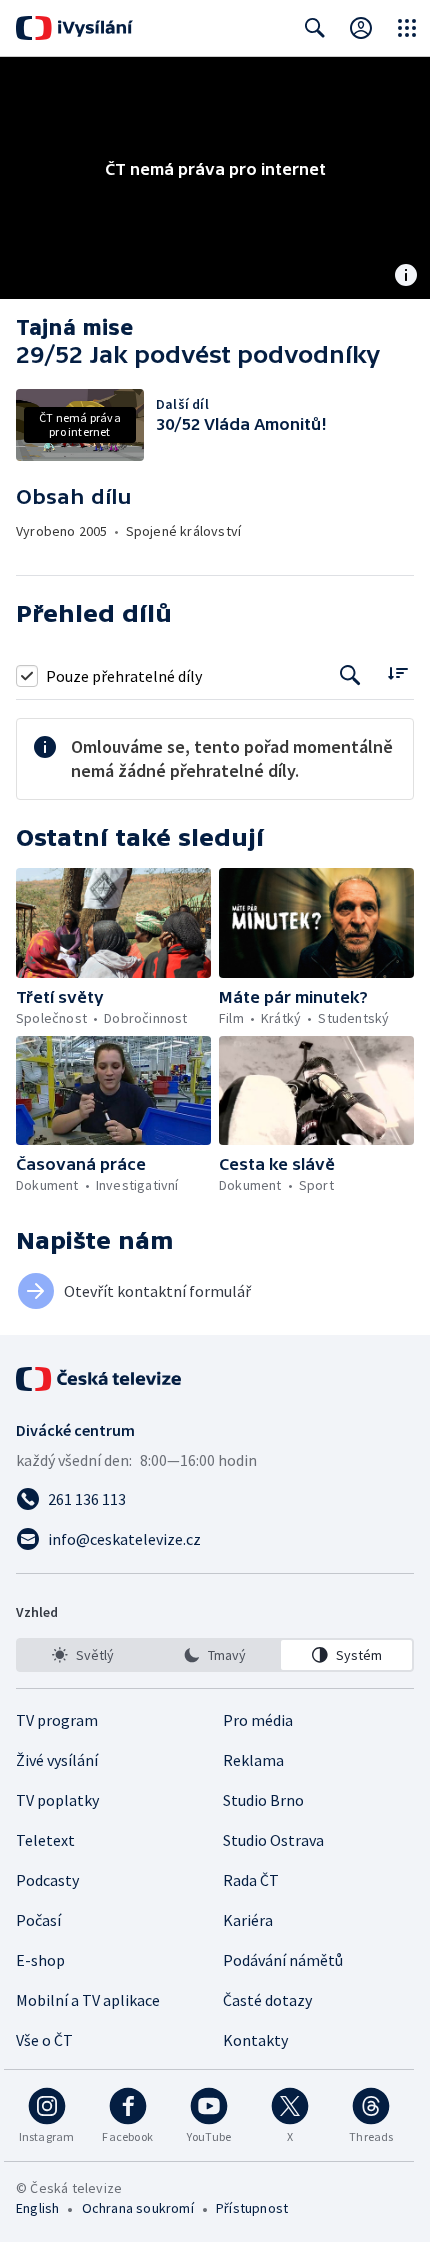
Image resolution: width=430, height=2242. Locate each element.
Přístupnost (252, 2208)
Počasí (38, 1920)
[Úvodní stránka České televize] (100, 1379)
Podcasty (47, 1880)
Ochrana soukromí (138, 2208)
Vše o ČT (44, 2040)
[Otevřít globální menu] (407, 28)
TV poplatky (57, 1800)
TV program (57, 1720)
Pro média (258, 1720)
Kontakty (255, 2040)
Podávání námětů (283, 1960)
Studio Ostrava (273, 1840)
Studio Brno (263, 1800)
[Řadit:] (397, 673)
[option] (83, 1655)
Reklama (253, 1760)
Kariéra (248, 1920)
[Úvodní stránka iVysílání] (74, 28)
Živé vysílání (57, 1760)
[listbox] (215, 1655)
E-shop (40, 1960)
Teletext (45, 1840)
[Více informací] (406, 277)
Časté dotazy (267, 2000)
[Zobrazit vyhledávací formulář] (315, 28)
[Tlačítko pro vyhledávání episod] (350, 675)
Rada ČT (251, 1880)
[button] (113, 923)
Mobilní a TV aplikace (88, 2000)
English (37, 2208)
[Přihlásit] (361, 28)
